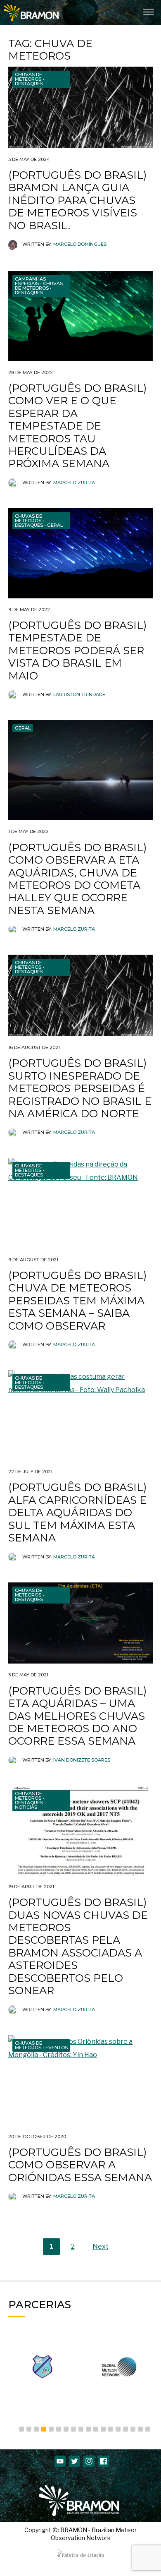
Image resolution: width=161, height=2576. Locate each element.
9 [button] (81, 2429)
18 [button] (148, 2429)
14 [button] (118, 2429)
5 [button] (51, 2429)
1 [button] (21, 2429)
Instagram (89, 2461)
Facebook (103, 2461)
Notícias (26, 1807)
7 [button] (66, 2429)
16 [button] (133, 2429)
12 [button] (103, 2429)
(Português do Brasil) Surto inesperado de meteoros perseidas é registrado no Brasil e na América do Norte (80, 1088)
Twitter (75, 2461)
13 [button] (111, 2429)
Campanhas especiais (30, 281)
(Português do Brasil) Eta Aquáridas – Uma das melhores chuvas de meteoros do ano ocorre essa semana (77, 1716)
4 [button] (44, 2429)
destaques (29, 84)
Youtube (60, 2461)
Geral (55, 525)
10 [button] (88, 2429)
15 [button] (125, 2429)
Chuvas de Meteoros (28, 77)
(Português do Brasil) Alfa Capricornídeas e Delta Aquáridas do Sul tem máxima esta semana (77, 1512)
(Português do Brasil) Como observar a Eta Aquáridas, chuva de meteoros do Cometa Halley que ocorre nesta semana (77, 879)
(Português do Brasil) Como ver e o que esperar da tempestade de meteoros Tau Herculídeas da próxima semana (77, 426)
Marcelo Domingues (80, 244)
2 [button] (29, 2429)
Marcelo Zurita (74, 483)
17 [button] (140, 2429)
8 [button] (73, 2429)
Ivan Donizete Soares (82, 1760)
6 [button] (59, 2429)
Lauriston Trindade (79, 694)
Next (101, 2246)
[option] (42, 2367)
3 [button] (36, 2429)
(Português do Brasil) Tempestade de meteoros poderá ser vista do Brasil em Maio (77, 650)
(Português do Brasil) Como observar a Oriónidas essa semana (80, 2165)
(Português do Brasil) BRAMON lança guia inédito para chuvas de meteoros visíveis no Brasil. (77, 200)
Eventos (57, 2048)
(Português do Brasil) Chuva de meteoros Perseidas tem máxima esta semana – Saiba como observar (77, 1300)
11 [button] (96, 2429)
